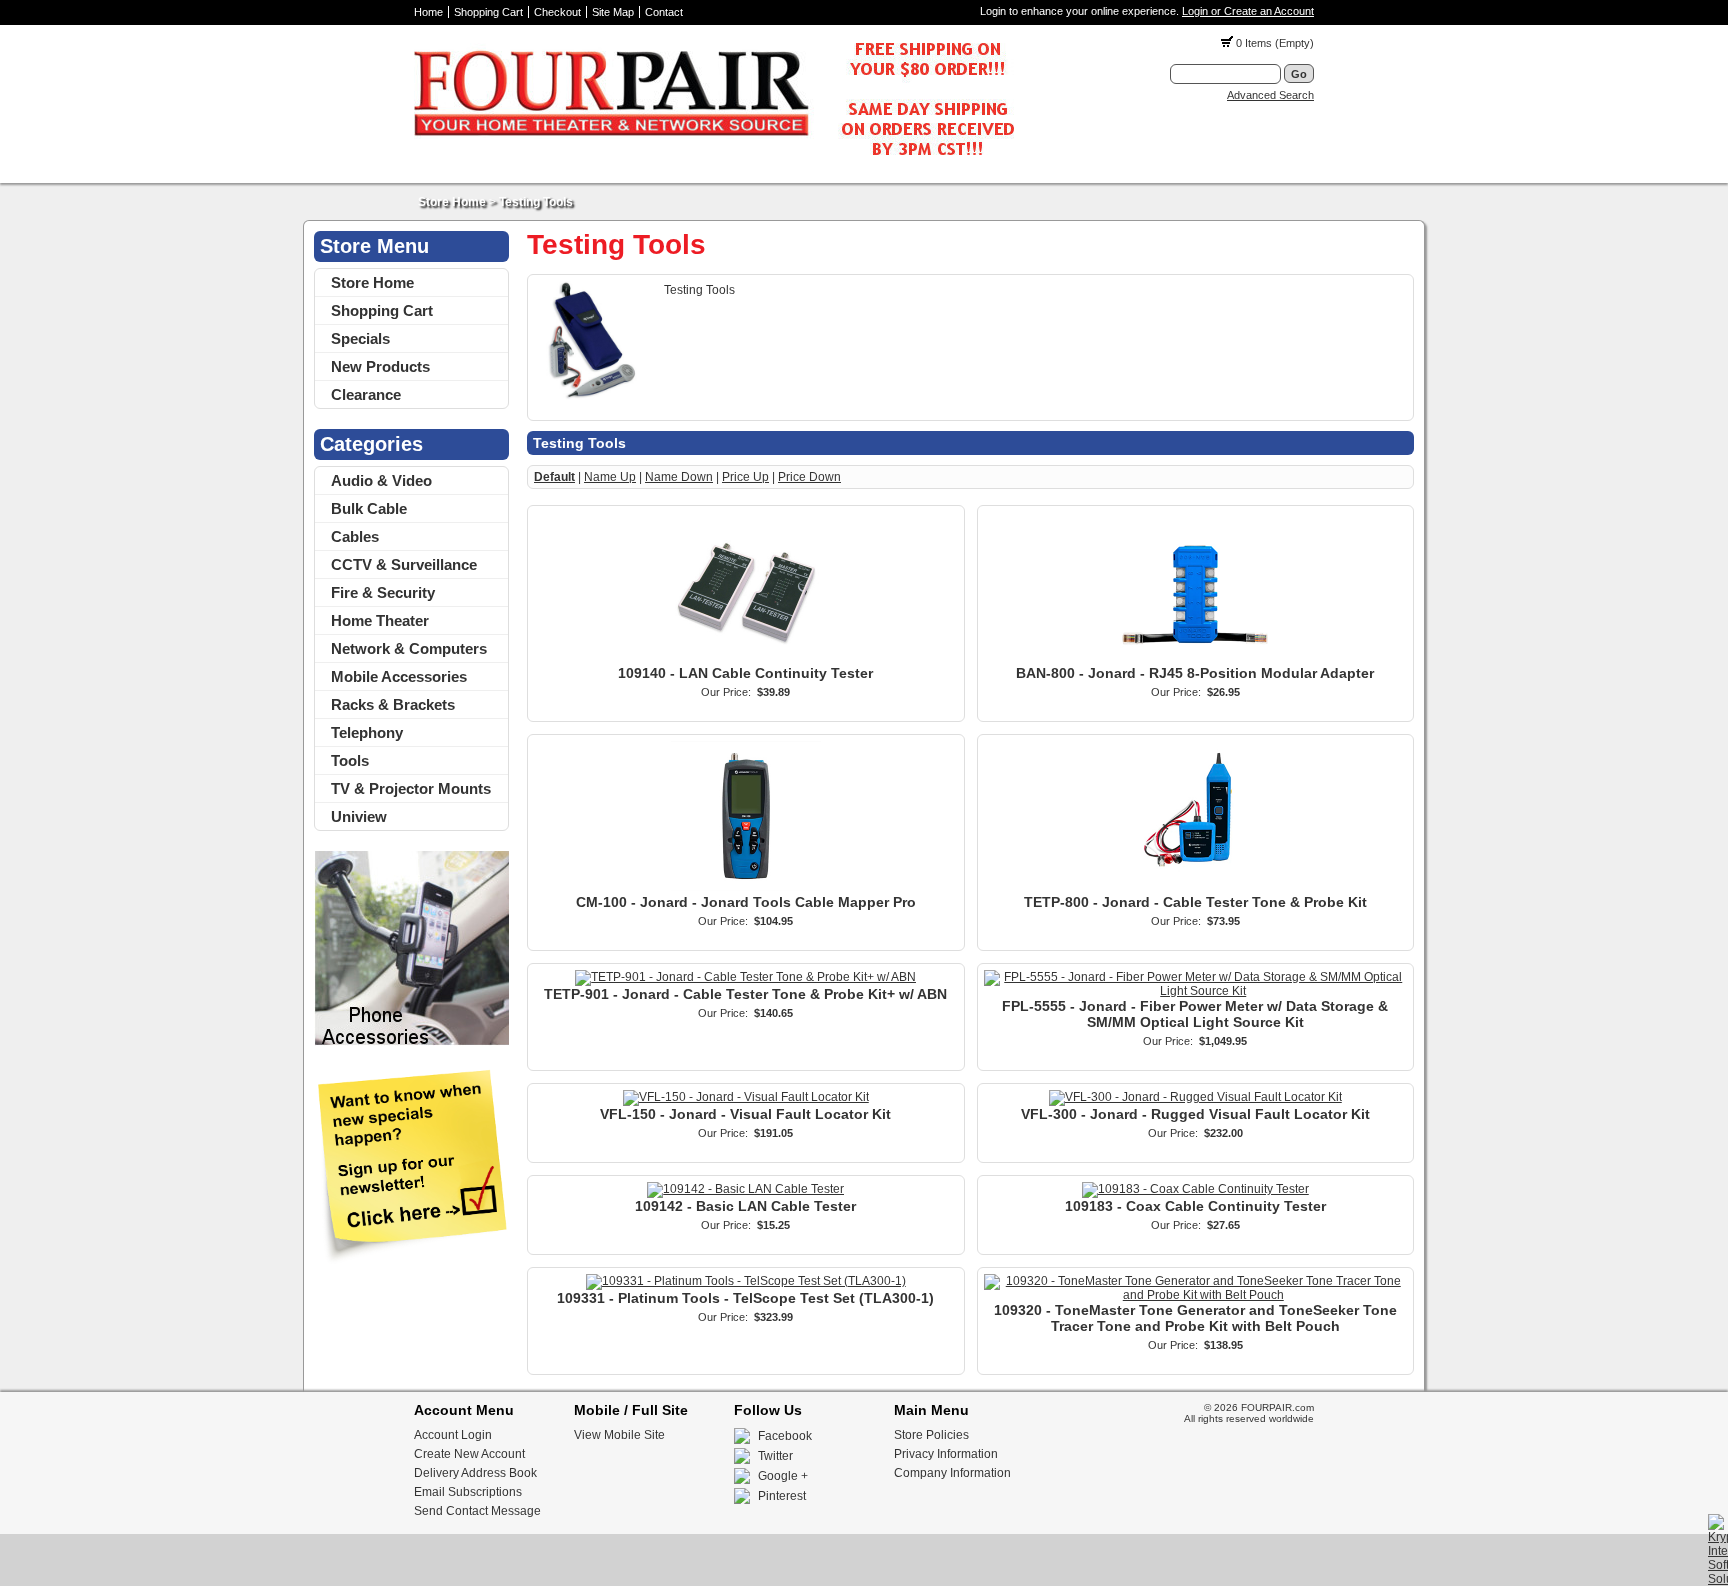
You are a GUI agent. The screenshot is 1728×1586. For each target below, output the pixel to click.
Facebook (785, 1436)
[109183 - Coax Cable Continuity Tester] (1195, 1189)
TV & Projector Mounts (411, 788)
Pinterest (782, 1496)
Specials (360, 338)
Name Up (610, 477)
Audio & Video (381, 480)
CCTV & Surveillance (404, 564)
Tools (350, 760)
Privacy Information (946, 1454)
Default (554, 477)
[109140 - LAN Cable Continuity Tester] (746, 658)
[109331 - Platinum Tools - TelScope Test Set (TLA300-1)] (746, 1281)
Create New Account (469, 1454)
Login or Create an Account (1248, 11)
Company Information (952, 1473)
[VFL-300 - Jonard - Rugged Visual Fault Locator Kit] (1195, 1097)
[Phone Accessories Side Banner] (411, 1042)
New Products (380, 366)
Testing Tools (536, 202)
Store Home (452, 202)
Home (428, 12)
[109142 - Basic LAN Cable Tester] (745, 1189)
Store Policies (931, 1435)
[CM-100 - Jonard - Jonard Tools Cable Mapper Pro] (746, 887)
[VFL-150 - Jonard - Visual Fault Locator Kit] (746, 1097)
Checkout (557, 12)
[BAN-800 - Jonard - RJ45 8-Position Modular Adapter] (1195, 658)
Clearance (366, 394)
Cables (355, 536)
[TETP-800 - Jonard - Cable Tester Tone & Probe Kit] (1195, 887)
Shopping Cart (488, 12)
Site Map (613, 12)
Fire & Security (383, 592)
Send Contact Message (477, 1511)
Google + (783, 1476)
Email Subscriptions (468, 1492)
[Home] (714, 161)
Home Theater (380, 620)
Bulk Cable (369, 508)
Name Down (679, 477)
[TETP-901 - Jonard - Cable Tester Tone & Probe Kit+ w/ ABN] (745, 977)
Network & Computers (409, 648)
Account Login (453, 1435)
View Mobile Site (619, 1435)
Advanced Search (1270, 95)
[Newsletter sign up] (411, 1260)
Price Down (809, 477)
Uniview (359, 816)
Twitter (775, 1456)
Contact (664, 12)
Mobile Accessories (399, 676)
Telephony (367, 732)
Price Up (745, 477)
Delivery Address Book (475, 1473)
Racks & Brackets (393, 704)
